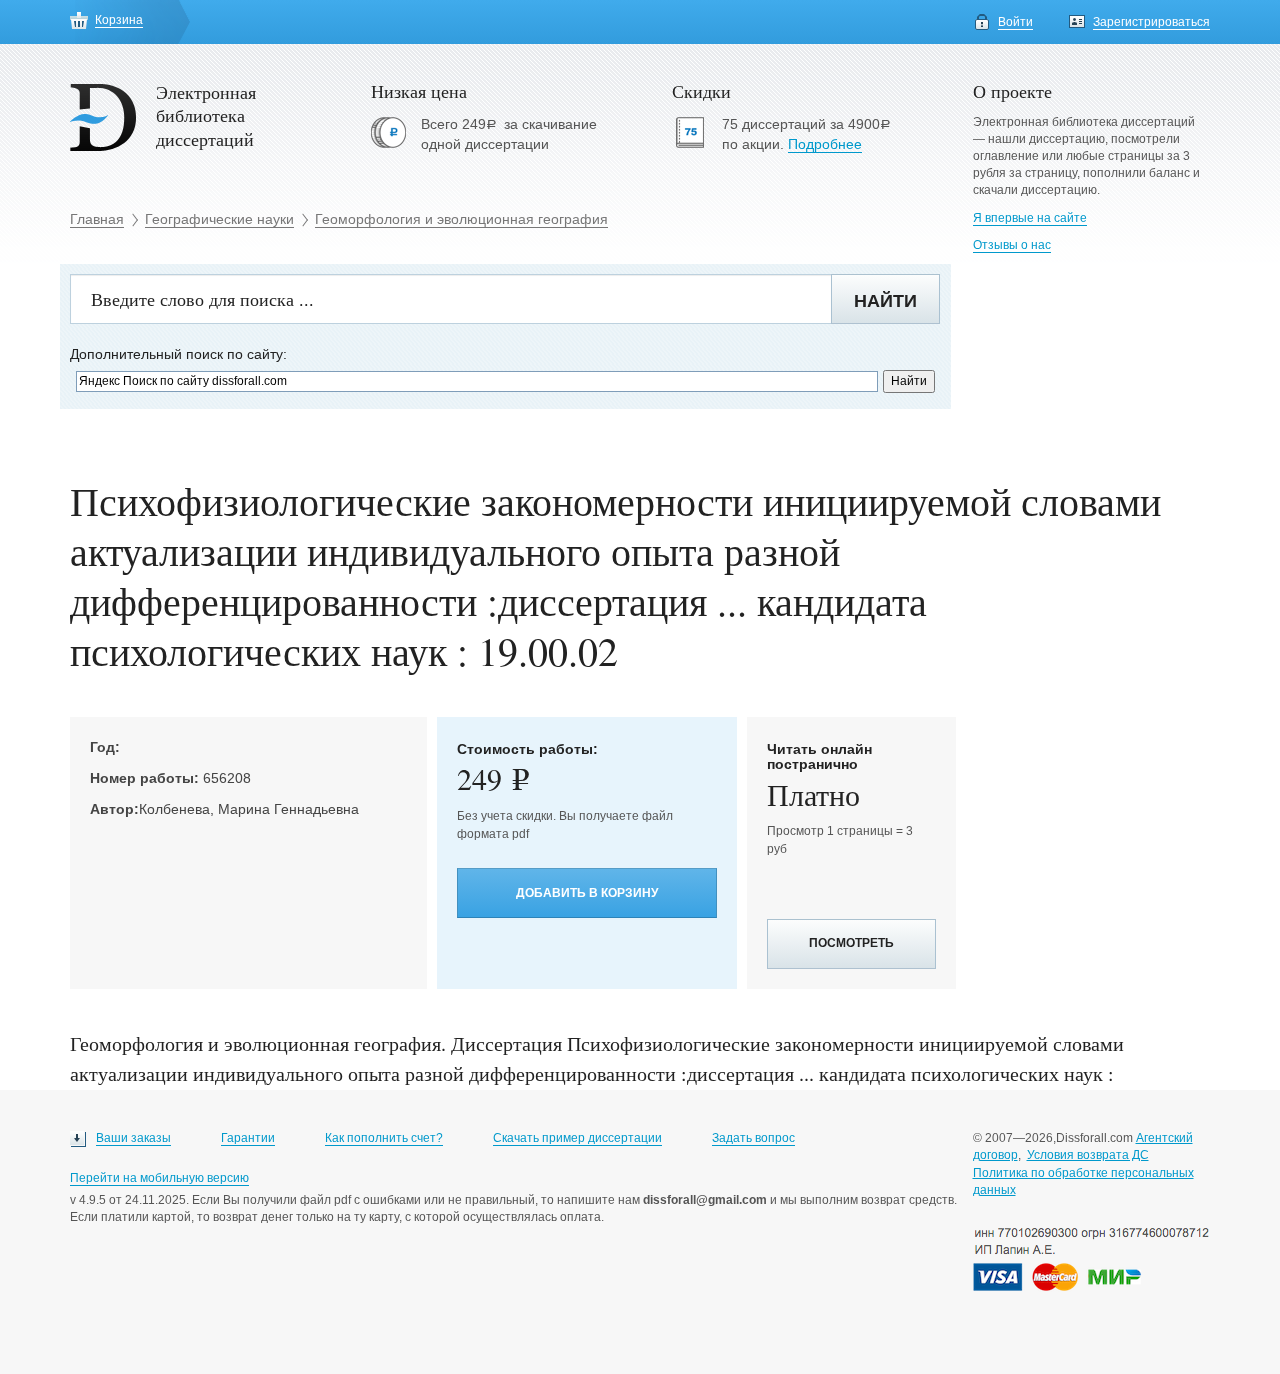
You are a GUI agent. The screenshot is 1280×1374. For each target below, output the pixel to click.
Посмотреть (851, 943)
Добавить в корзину (587, 893)
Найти (885, 301)
